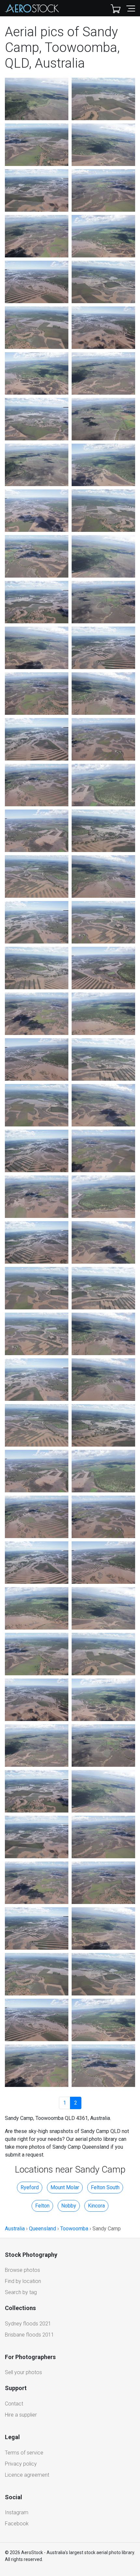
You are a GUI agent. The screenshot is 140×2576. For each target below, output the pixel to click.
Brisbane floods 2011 (29, 2335)
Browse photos (22, 2270)
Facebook (17, 2524)
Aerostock (32, 8)
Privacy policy (21, 2464)
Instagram (17, 2512)
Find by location (23, 2281)
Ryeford (30, 2187)
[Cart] (116, 8)
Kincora (96, 2206)
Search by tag (21, 2292)
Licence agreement (27, 2475)
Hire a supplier (21, 2415)
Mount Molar (65, 2187)
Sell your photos (23, 2372)
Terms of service (24, 2453)
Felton (42, 2206)
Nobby (69, 2206)
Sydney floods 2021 (28, 2324)
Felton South (105, 2187)
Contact (14, 2404)
